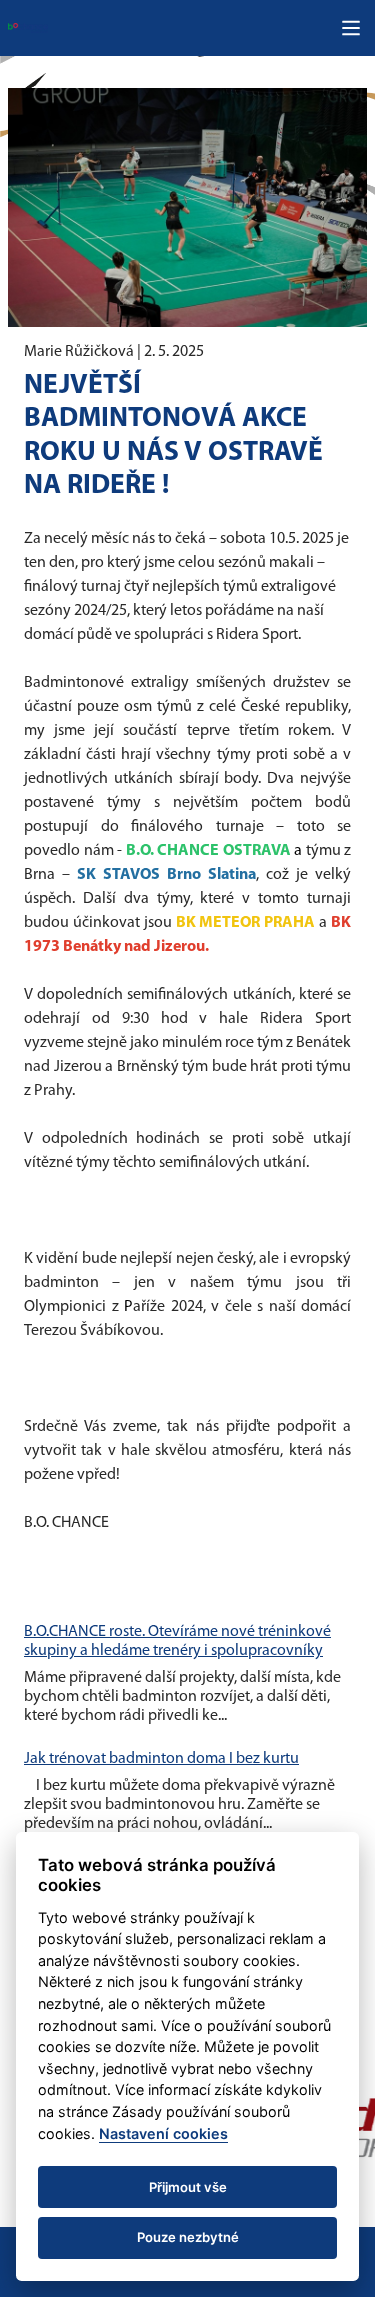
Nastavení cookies (163, 2133)
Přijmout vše (188, 2187)
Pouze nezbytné (188, 2237)
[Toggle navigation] (351, 28)
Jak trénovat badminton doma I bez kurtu (161, 1759)
